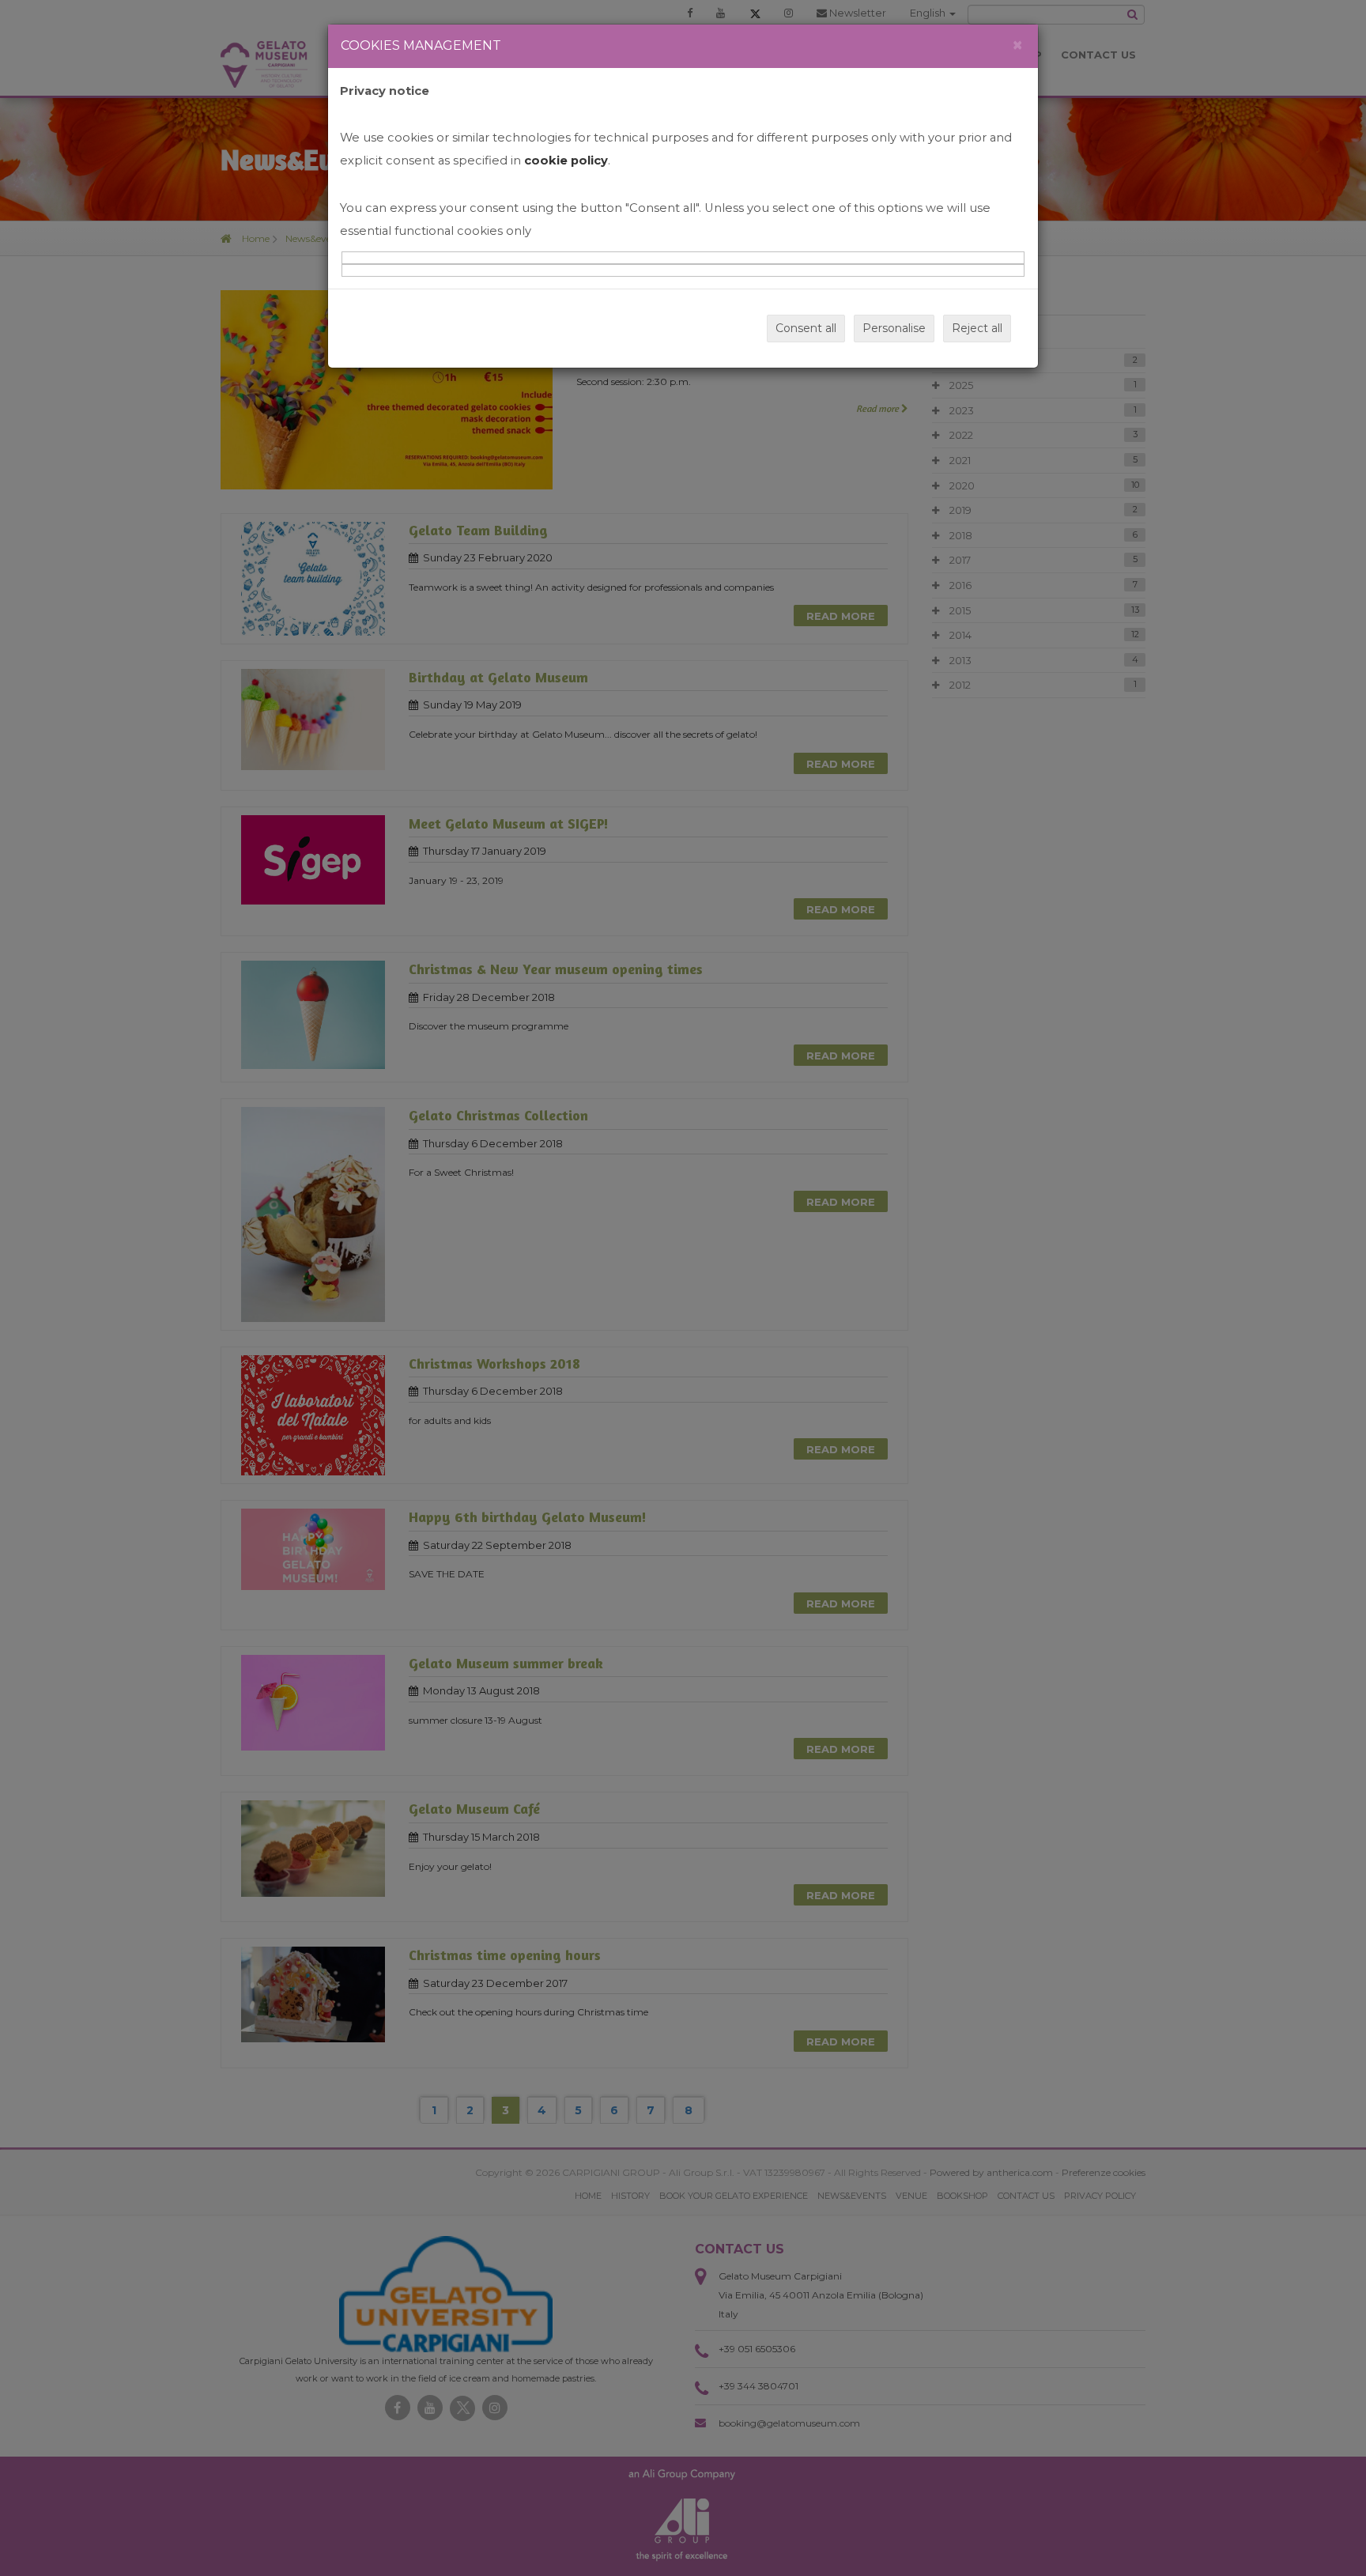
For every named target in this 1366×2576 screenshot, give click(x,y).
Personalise (894, 328)
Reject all (977, 328)
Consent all (806, 328)
